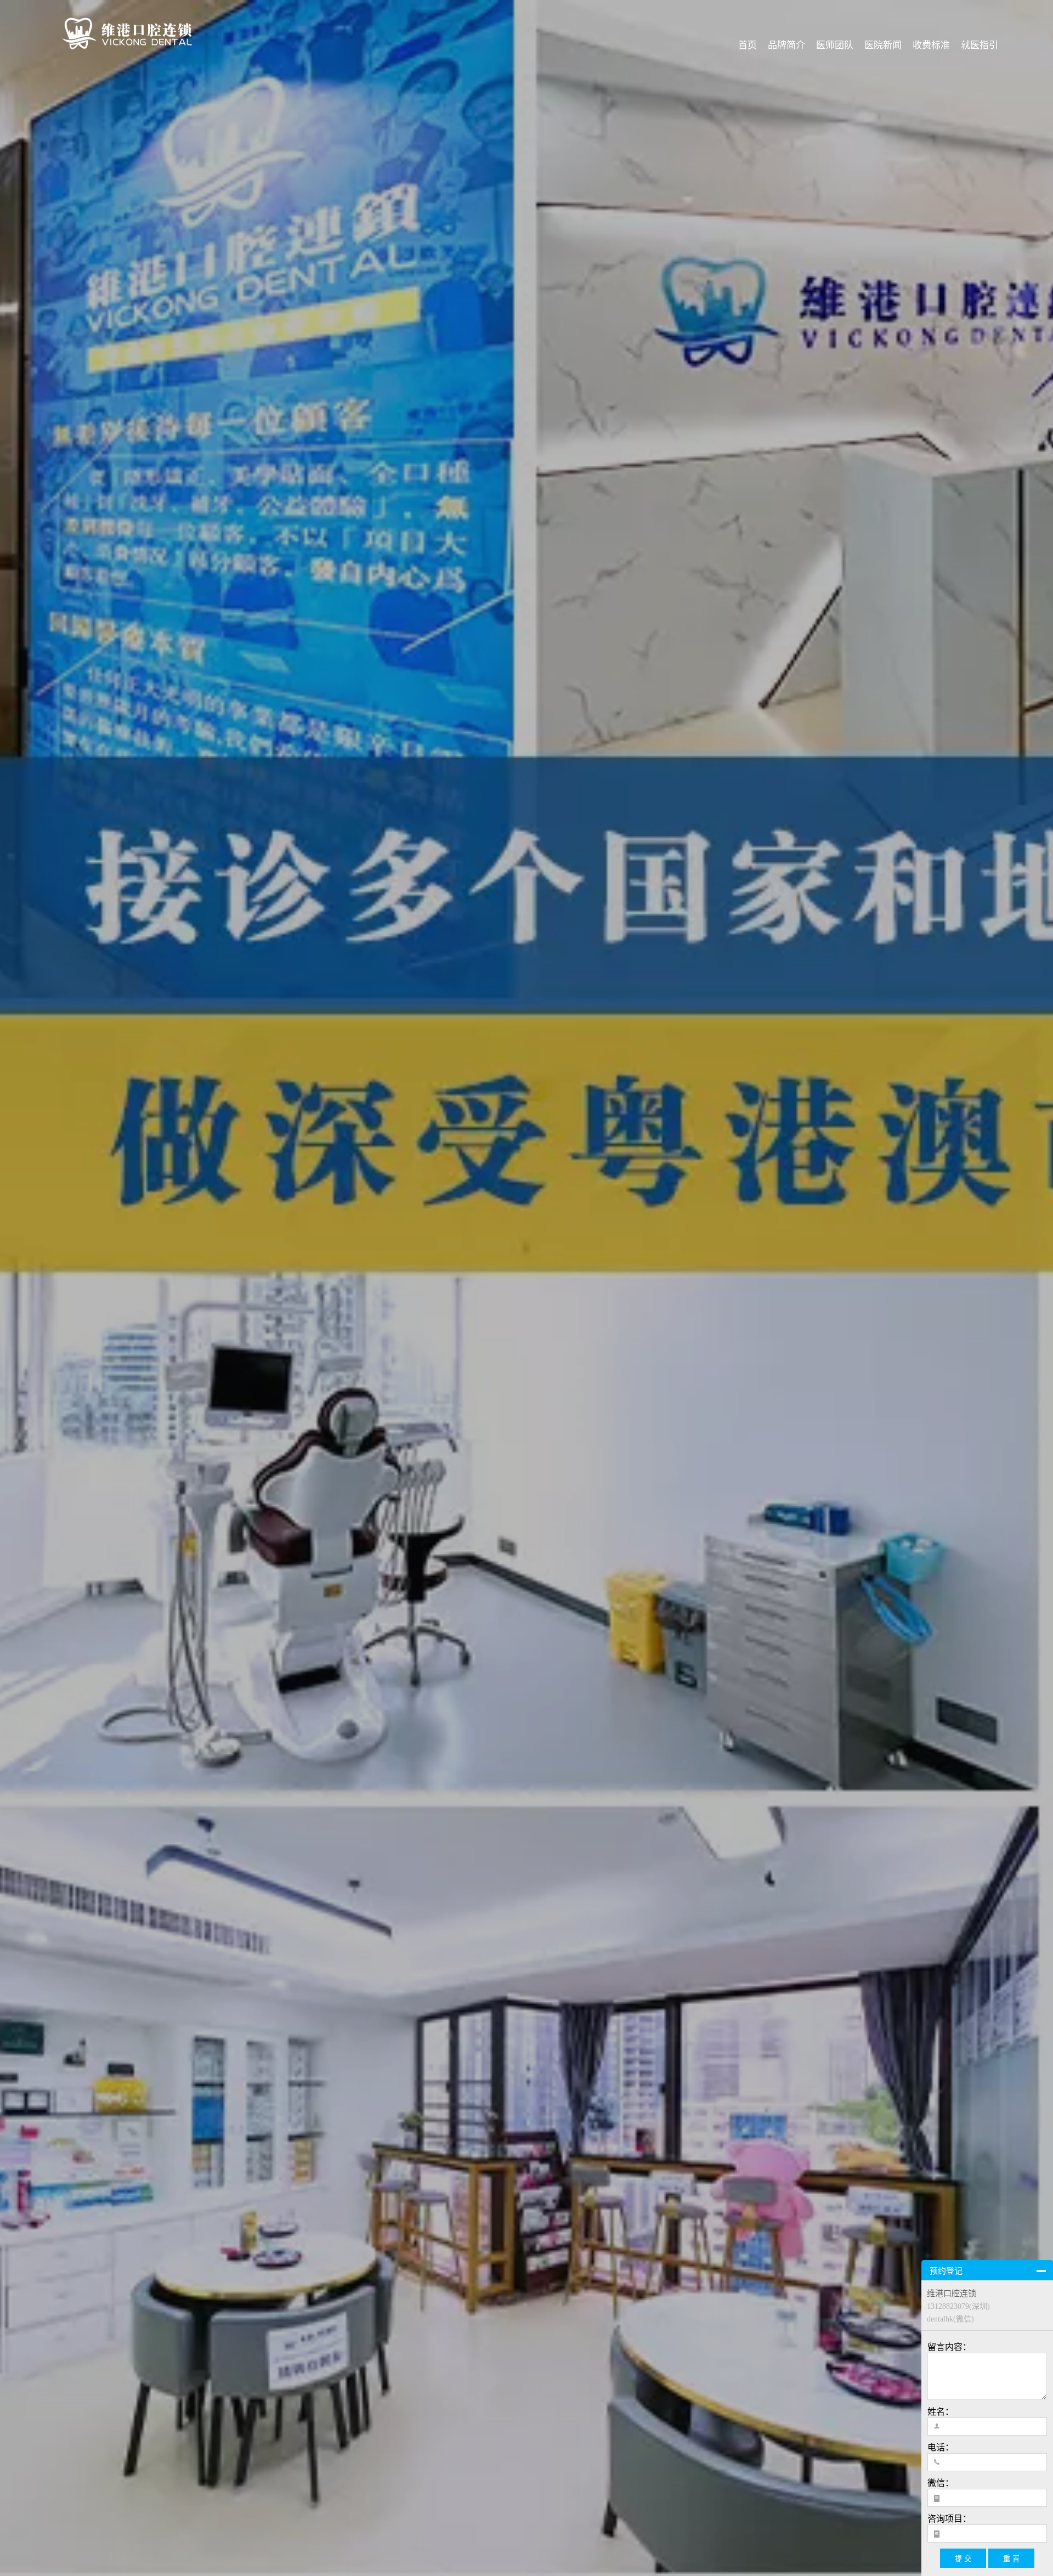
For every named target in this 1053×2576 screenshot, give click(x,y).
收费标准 (931, 45)
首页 (748, 45)
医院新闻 (883, 45)
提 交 (963, 2559)
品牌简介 (786, 45)
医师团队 (835, 45)
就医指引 (980, 45)
